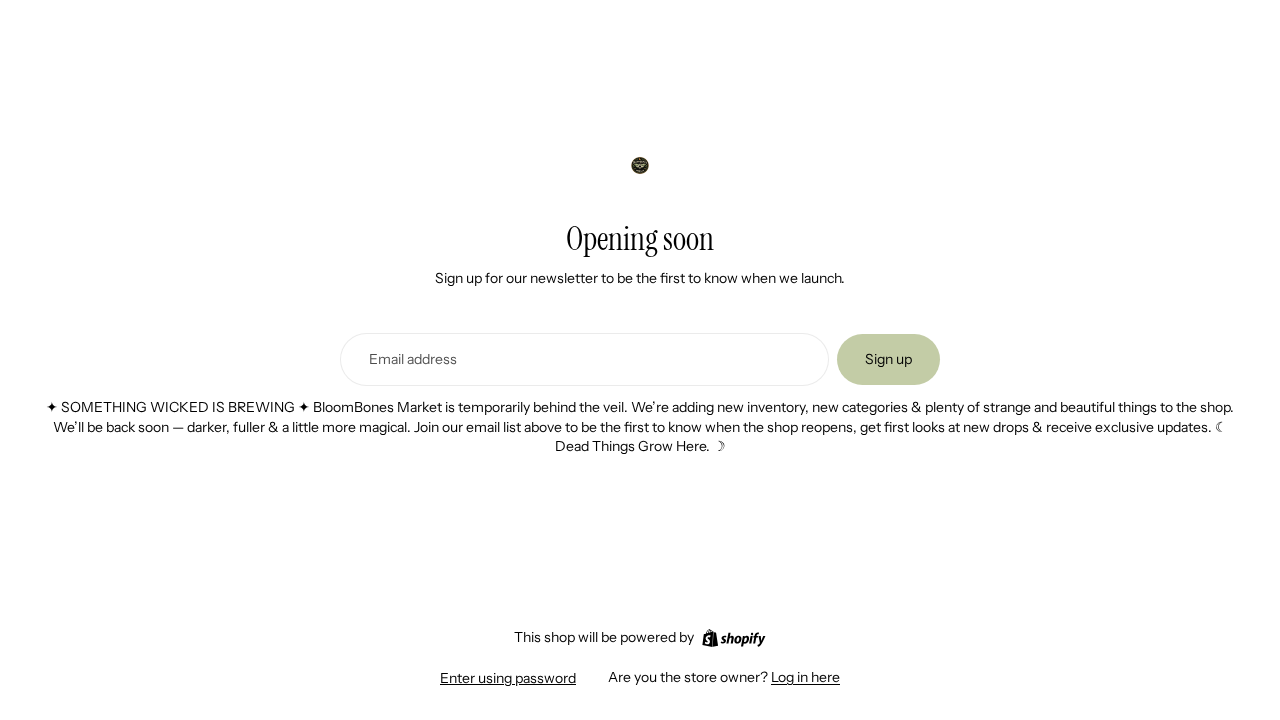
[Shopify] (733, 638)
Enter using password (508, 678)
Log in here (805, 677)
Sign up (888, 359)
